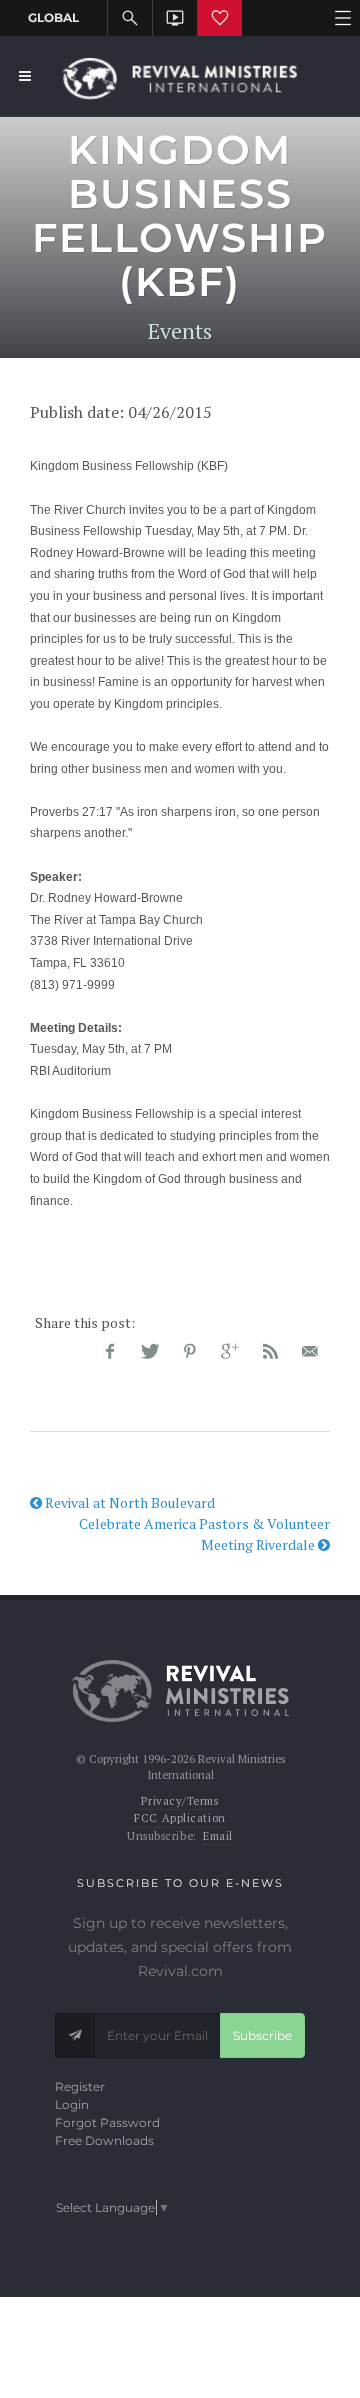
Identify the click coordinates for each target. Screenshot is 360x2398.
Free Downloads (104, 2140)
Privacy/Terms (179, 1801)
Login (72, 2104)
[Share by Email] (310, 1352)
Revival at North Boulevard (128, 1502)
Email (218, 1836)
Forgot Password (107, 2122)
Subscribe (262, 2035)
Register (80, 2086)
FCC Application (179, 1818)
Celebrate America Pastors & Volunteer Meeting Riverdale (204, 1534)
